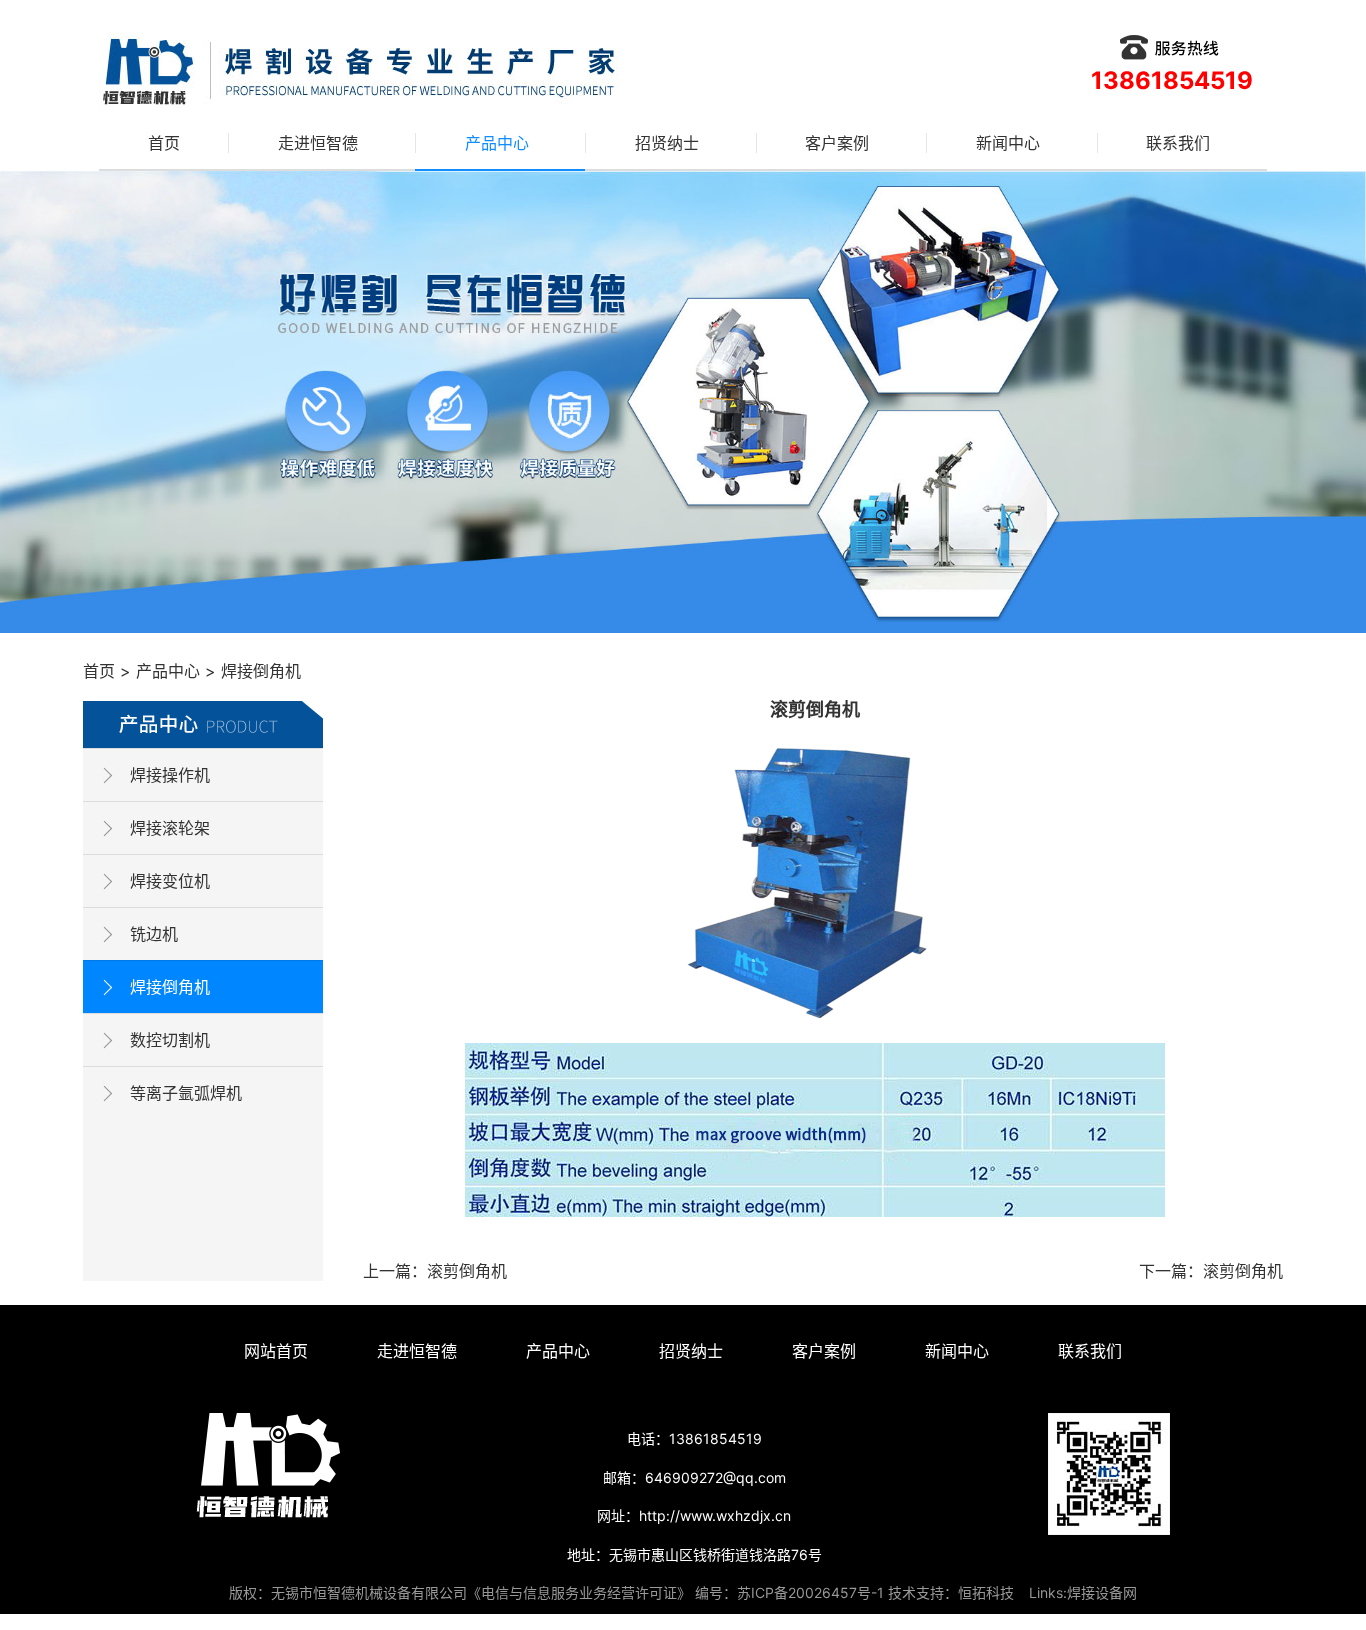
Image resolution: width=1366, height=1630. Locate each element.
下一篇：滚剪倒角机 (1211, 1271)
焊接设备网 (1102, 1592)
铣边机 (154, 934)
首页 (164, 143)
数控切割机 (170, 1040)
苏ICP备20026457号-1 (810, 1592)
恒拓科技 (986, 1592)
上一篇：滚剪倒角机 (435, 1271)
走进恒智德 (318, 143)
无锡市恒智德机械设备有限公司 (369, 1592)
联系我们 (1178, 143)
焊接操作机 (170, 775)
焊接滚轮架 (170, 828)
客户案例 (837, 143)
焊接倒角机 (261, 671)
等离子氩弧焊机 (186, 1093)
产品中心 (497, 143)
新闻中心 (1008, 143)
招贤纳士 (667, 143)
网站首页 (276, 1351)
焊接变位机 (170, 881)
